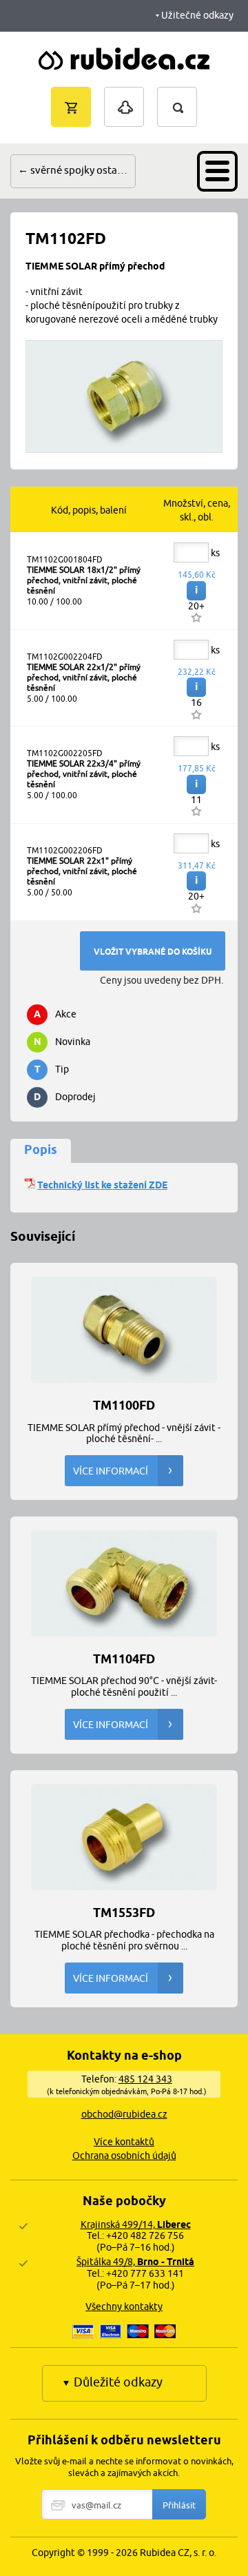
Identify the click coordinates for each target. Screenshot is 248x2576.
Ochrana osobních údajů (124, 2156)
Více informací (111, 1471)
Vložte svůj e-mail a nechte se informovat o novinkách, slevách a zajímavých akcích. (124, 2467)
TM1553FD (124, 1912)
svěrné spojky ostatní (80, 170)
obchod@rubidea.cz (124, 2114)
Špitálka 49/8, (135, 2262)
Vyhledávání (191, 93)
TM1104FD (124, 1658)
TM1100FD (124, 1404)
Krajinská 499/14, (136, 2224)
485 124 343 (145, 2079)
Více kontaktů (124, 2142)
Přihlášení (124, 94)
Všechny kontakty (124, 2306)
